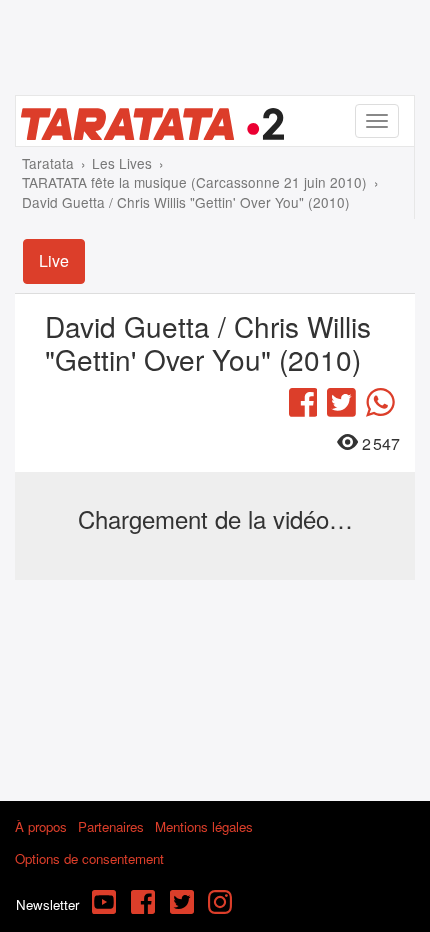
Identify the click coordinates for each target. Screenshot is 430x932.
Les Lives (122, 163)
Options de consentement (89, 858)
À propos (41, 826)
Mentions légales (204, 826)
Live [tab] (54, 260)
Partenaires (111, 826)
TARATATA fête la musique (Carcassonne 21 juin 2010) (194, 182)
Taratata (48, 163)
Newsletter (47, 904)
